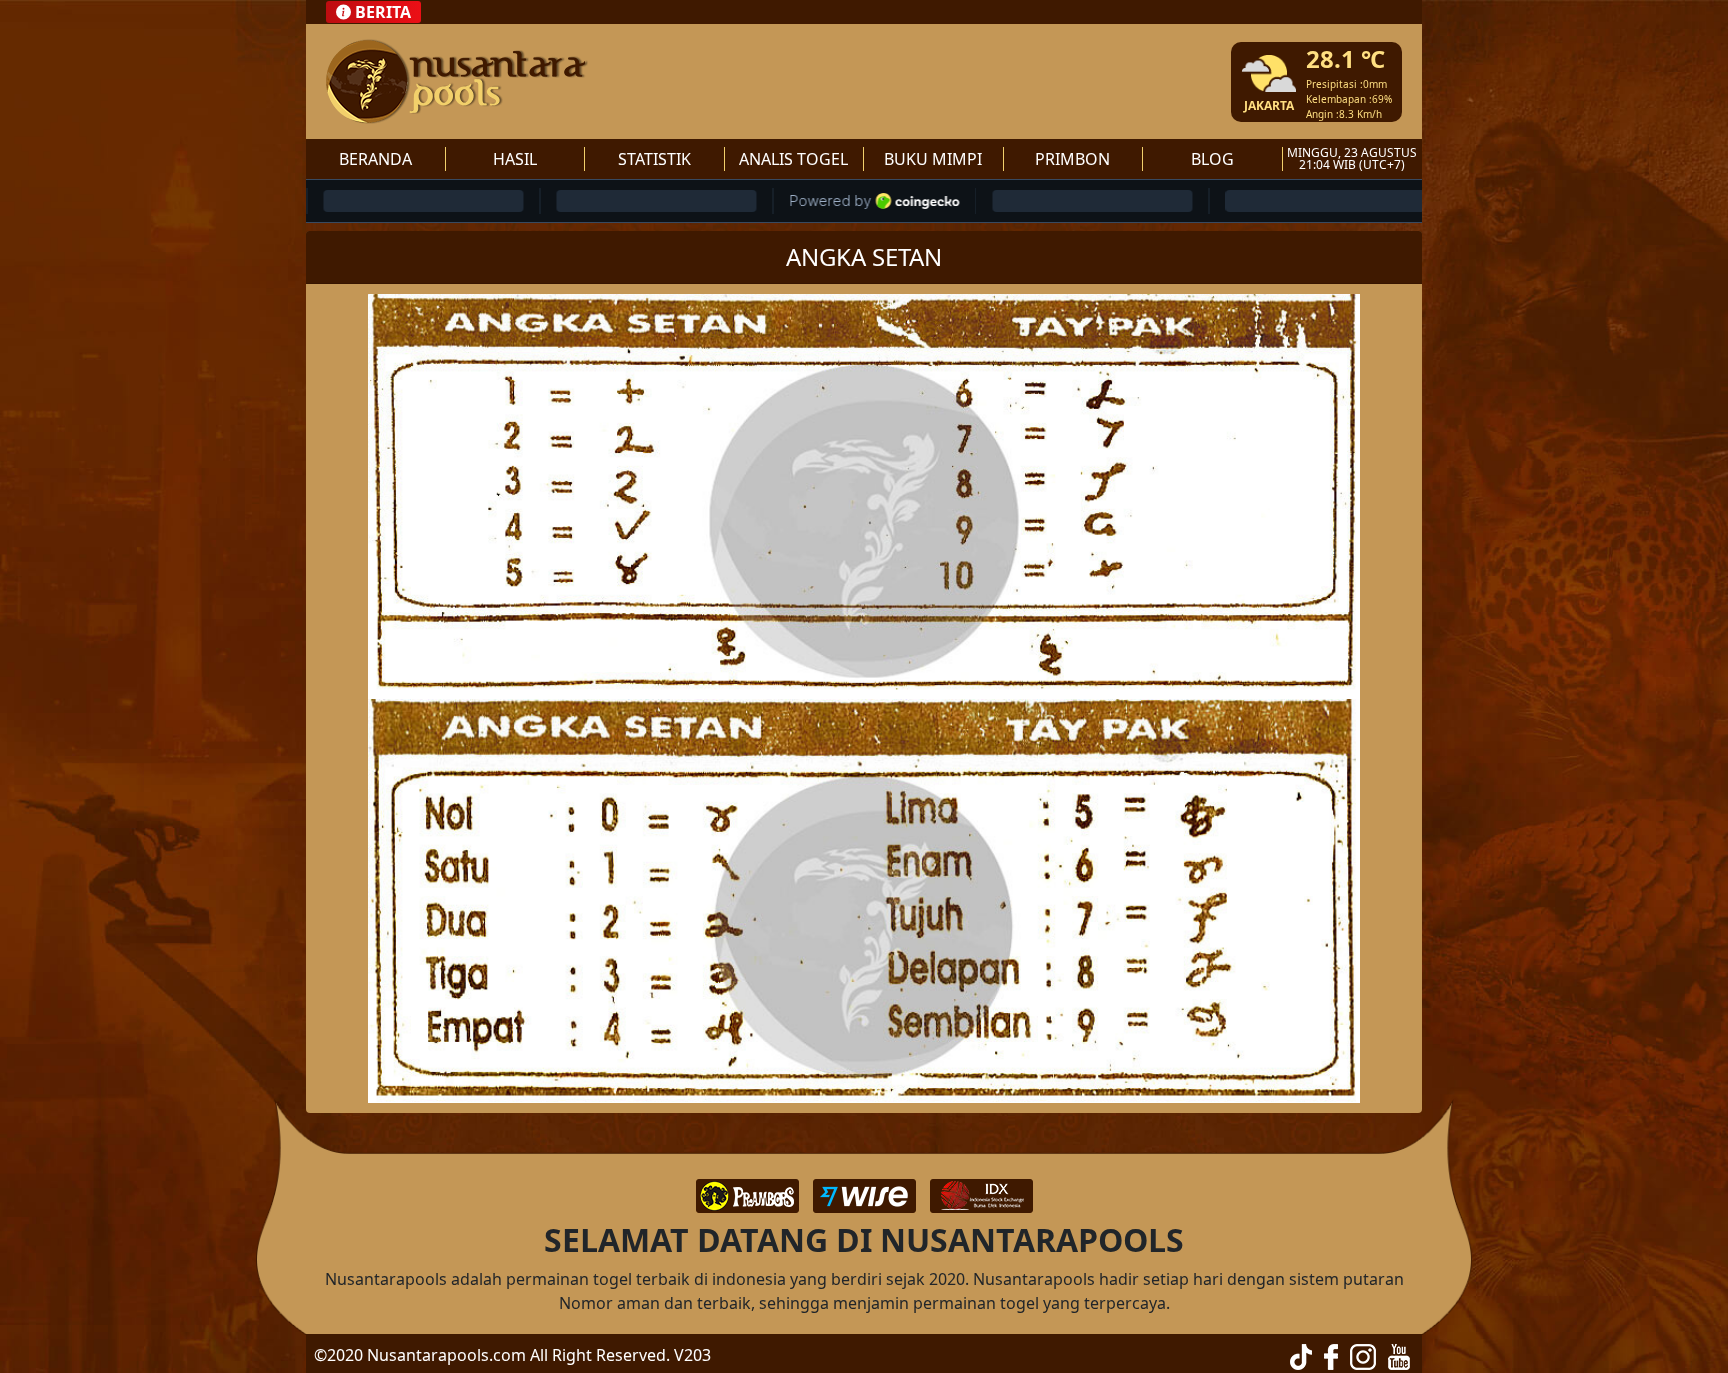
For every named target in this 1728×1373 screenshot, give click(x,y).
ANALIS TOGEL (793, 159)
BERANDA (375, 159)
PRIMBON (1072, 159)
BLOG (1212, 159)
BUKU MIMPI (933, 159)
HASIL (515, 159)
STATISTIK (654, 159)
